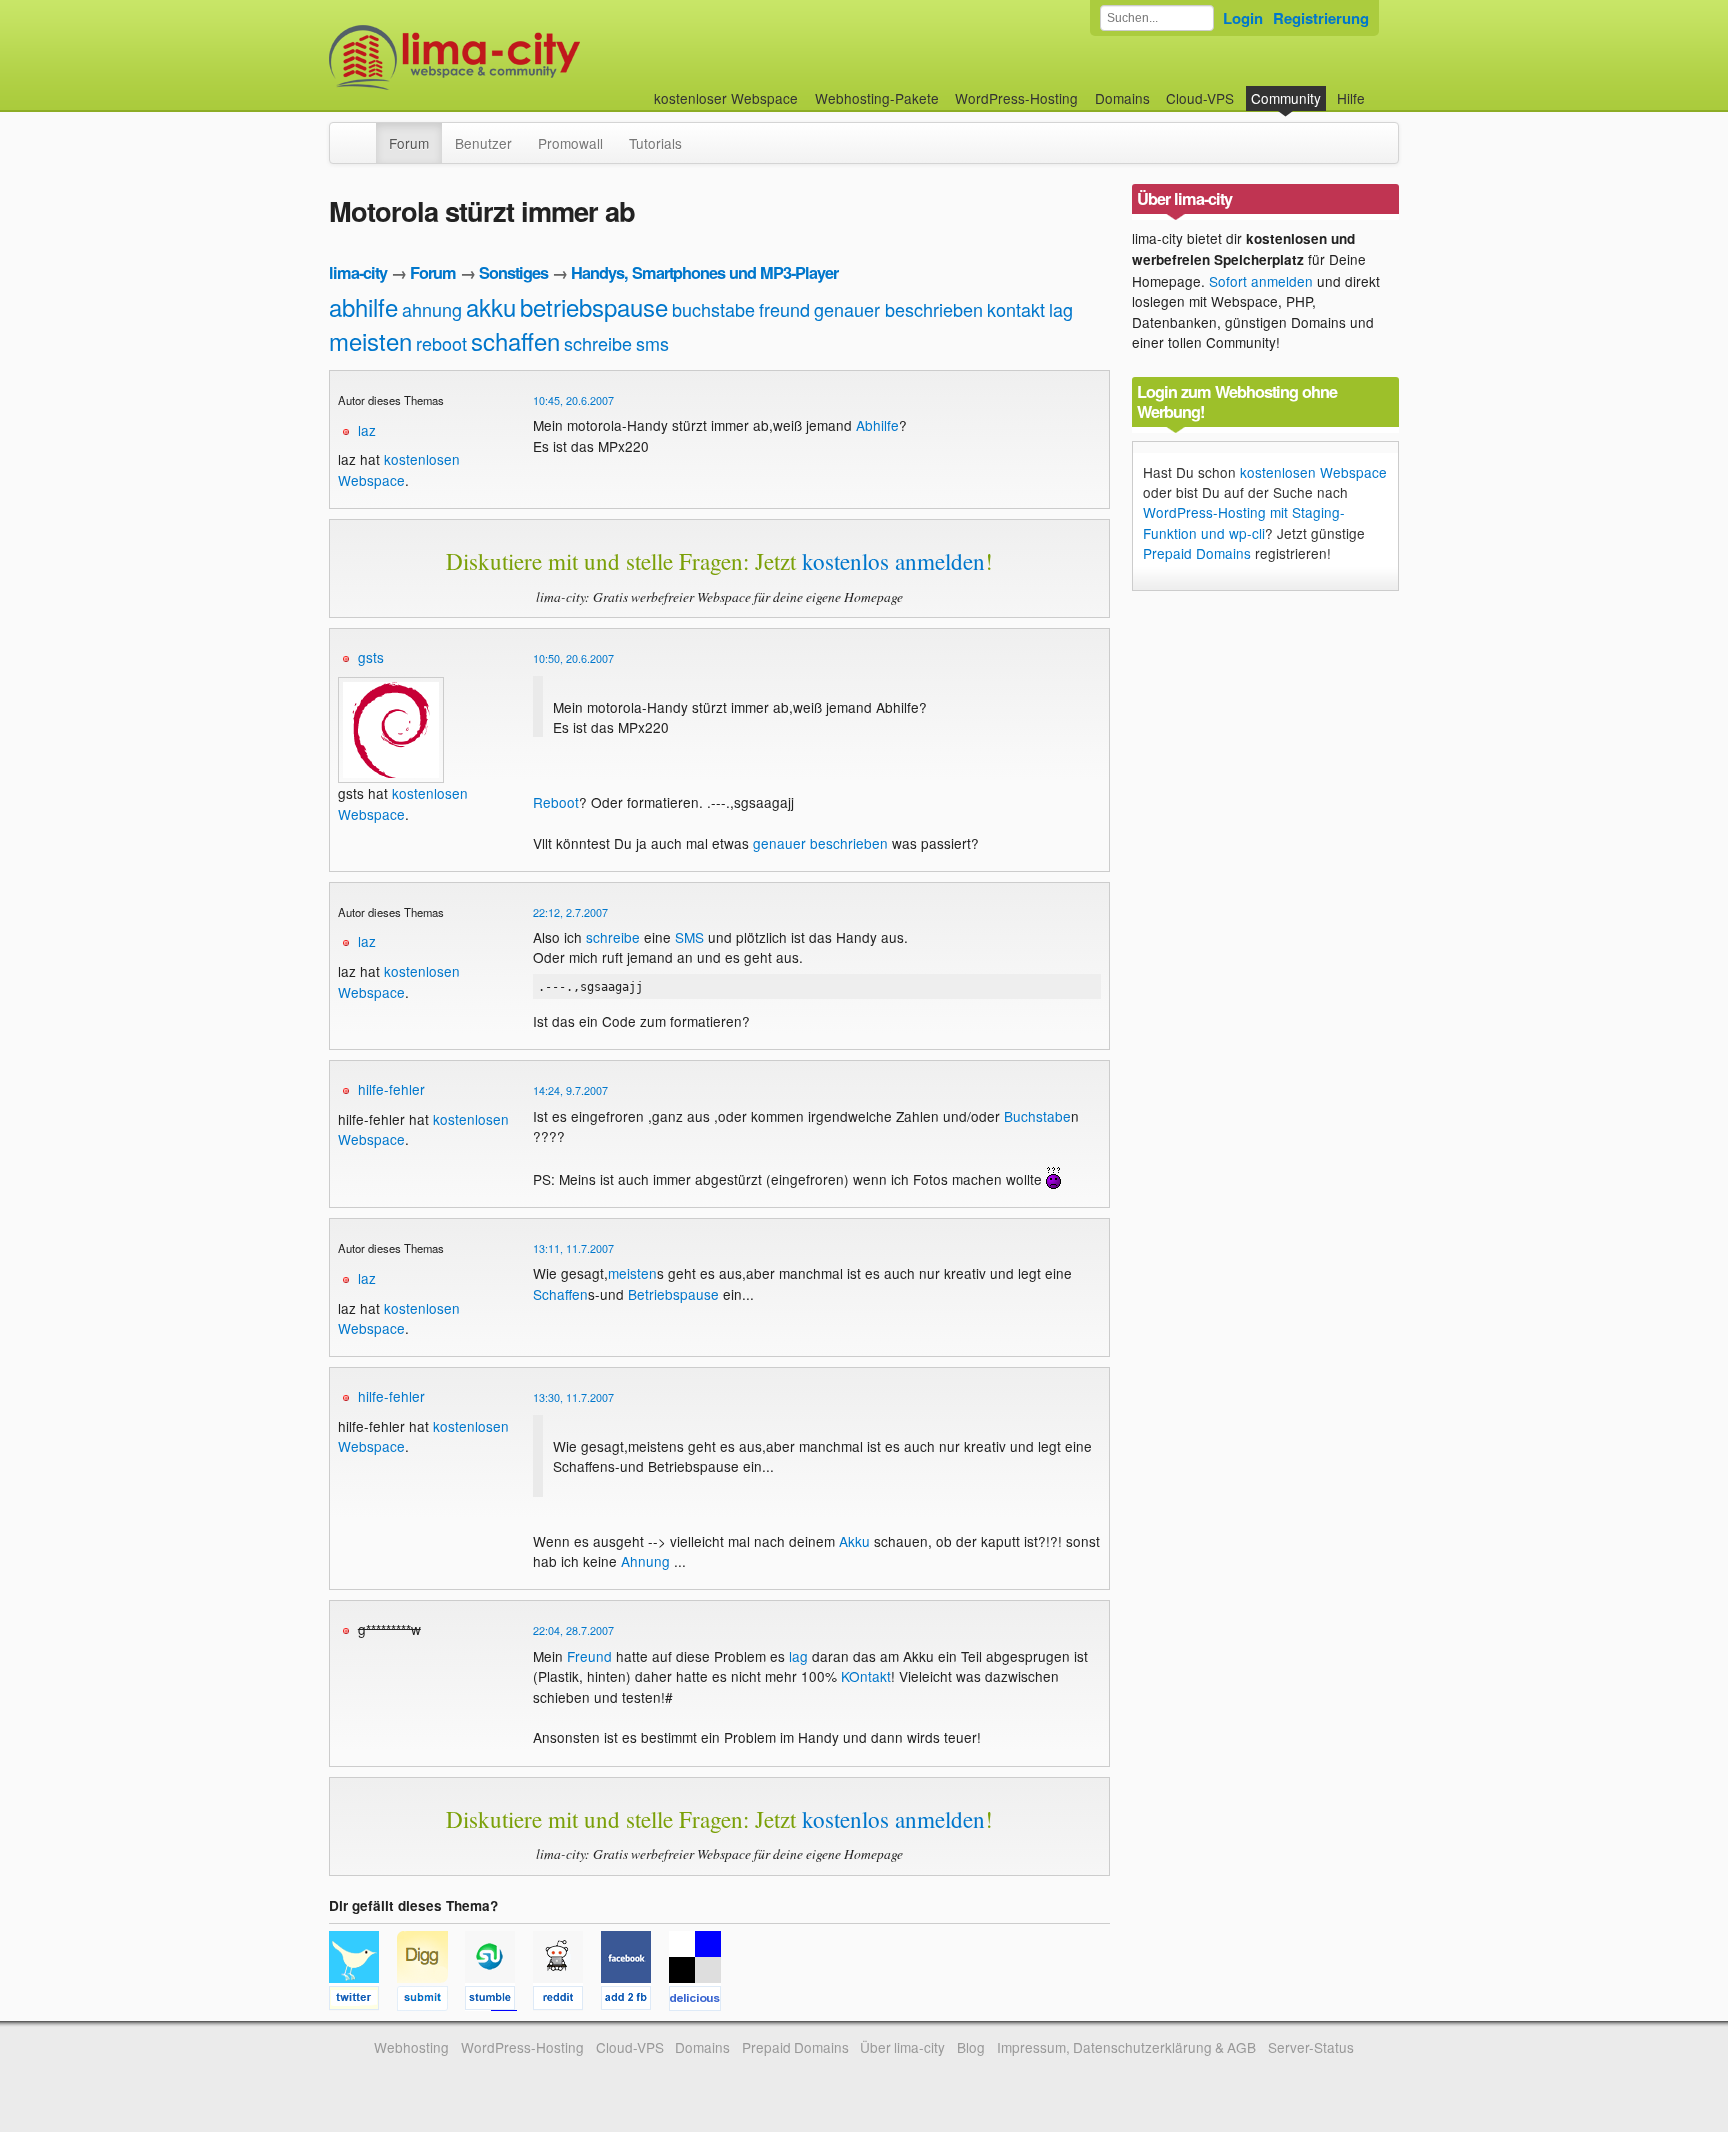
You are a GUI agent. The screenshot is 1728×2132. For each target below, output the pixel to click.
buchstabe (713, 309)
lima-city (358, 272)
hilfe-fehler (391, 1089)
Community (1286, 98)
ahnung (432, 309)
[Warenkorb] (1381, 88)
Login (1243, 18)
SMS (689, 937)
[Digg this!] (431, 2001)
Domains (1122, 98)
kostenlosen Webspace (399, 469)
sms (652, 343)
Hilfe (1351, 98)
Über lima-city (902, 2047)
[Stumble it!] (499, 2001)
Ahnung (645, 1561)
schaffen (515, 340)
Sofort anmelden (1261, 281)
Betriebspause (673, 1294)
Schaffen (560, 1294)
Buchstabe (1037, 1116)
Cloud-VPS (1200, 98)
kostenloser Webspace (726, 98)
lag (1061, 309)
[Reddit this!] (567, 2001)
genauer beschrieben (898, 309)
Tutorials (655, 143)
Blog (971, 2047)
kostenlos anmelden (893, 561)
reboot (441, 343)
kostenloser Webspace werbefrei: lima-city (529, 57)
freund (784, 309)
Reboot (556, 802)
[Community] (363, 133)
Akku (854, 1541)
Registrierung (1321, 18)
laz (367, 430)
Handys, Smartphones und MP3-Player (704, 272)
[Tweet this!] (363, 2001)
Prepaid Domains (1197, 553)
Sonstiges (513, 272)
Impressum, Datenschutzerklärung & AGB (1126, 2047)
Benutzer (483, 143)
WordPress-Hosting (1016, 98)
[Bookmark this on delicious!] (701, 2001)
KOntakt (866, 1676)
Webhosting (411, 2047)
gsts (371, 657)
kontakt (1016, 309)
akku (491, 306)
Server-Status (1311, 2047)
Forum (409, 143)
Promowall (570, 143)
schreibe (598, 343)
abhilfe (363, 306)
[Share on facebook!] (635, 2001)
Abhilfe (877, 425)
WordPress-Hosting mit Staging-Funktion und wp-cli (1244, 522)
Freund (589, 1656)
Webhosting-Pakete (877, 98)
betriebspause (594, 306)
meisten (370, 340)
